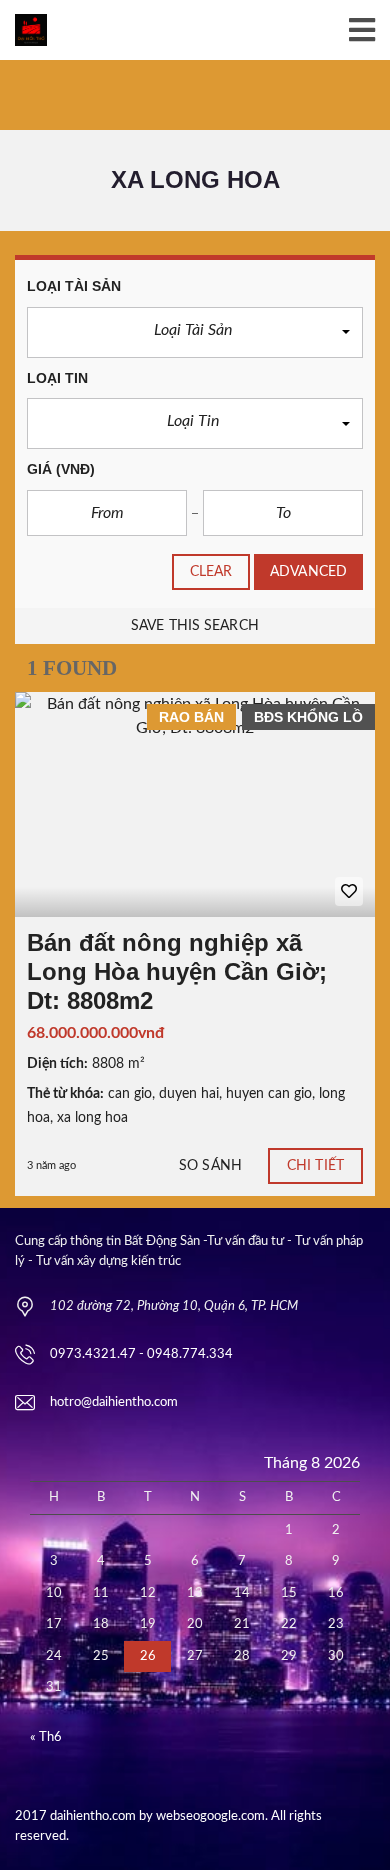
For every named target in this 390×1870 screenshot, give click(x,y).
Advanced (308, 572)
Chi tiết (315, 1166)
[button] (195, 332)
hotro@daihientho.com (114, 1402)
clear (211, 572)
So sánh (210, 1166)
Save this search (195, 626)
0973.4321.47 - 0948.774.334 (141, 1354)
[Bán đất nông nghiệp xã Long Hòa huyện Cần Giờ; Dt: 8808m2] (195, 804)
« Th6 (46, 1737)
